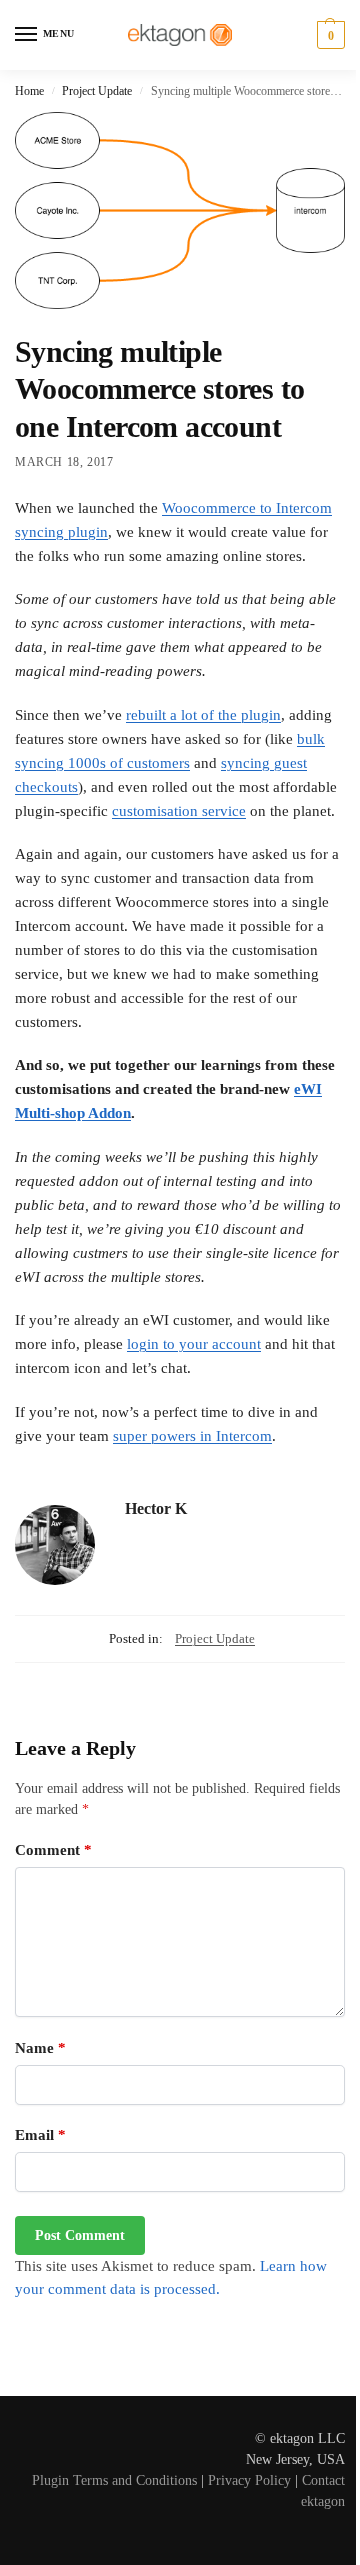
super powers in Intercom (192, 1436)
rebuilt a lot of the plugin (203, 715)
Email (40, 2135)
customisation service (179, 811)
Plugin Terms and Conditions (114, 2480)
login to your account (194, 1344)
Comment (53, 1850)
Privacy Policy (249, 2480)
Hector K (156, 1508)
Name (40, 2048)
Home (29, 91)
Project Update (97, 91)
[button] (328, 35)
